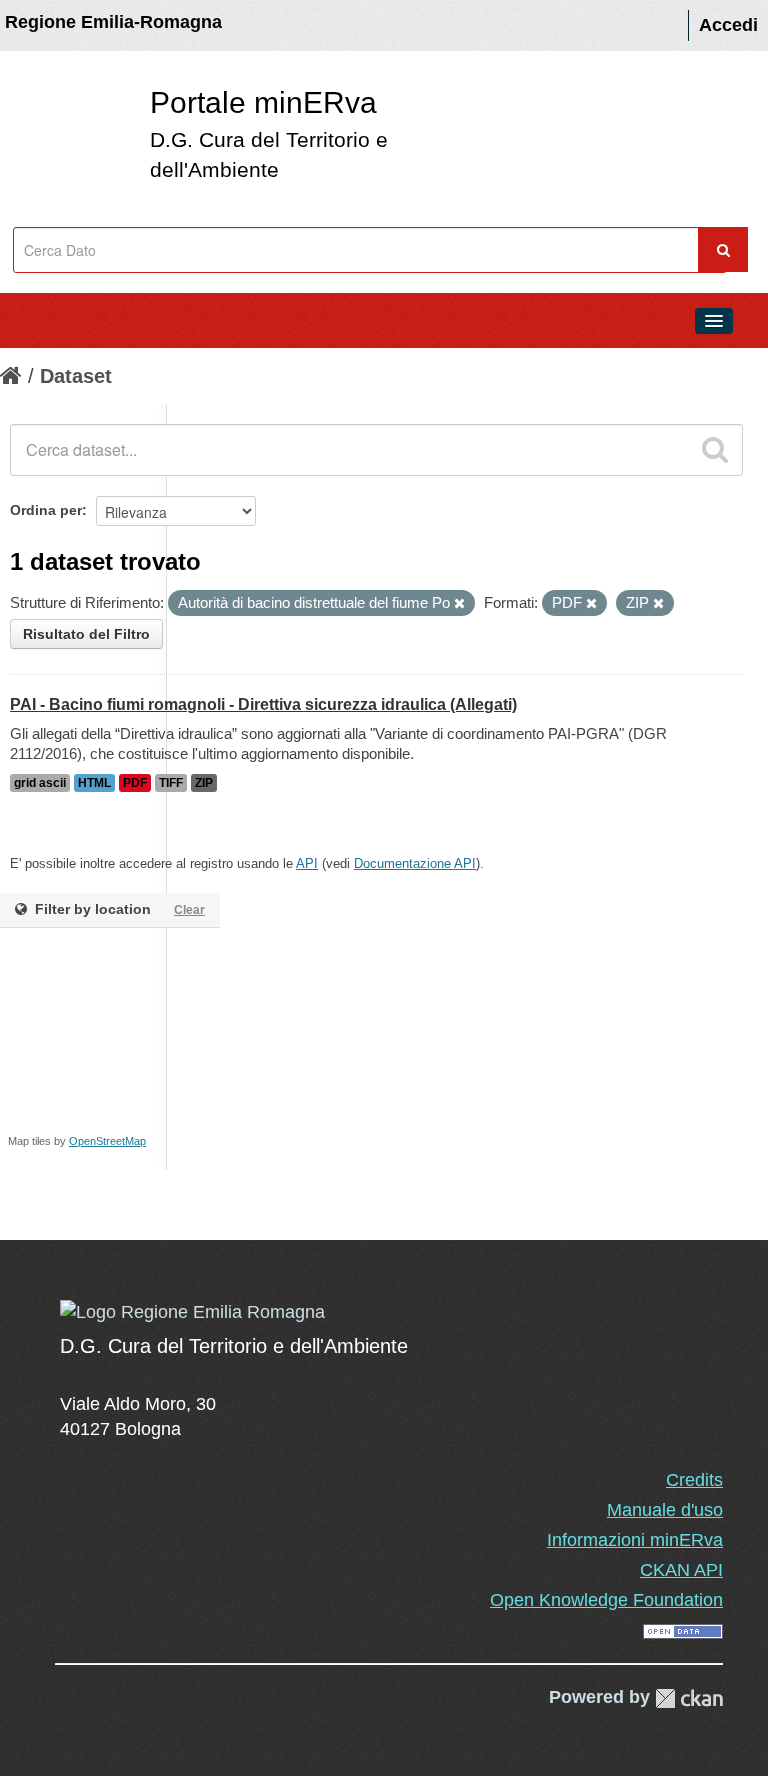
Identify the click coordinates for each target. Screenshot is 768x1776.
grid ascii (40, 783)
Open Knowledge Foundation (606, 1600)
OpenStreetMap (107, 1141)
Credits (694, 1480)
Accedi (728, 25)
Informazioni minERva (635, 1540)
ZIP (204, 783)
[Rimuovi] (459, 604)
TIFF (171, 783)
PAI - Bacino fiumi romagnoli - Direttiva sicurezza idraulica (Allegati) (263, 704)
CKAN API (681, 1570)
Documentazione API (415, 863)
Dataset (76, 376)
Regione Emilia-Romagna (113, 22)
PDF (135, 783)
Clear (189, 910)
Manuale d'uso (665, 1510)
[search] (715, 450)
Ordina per (46, 510)
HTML (94, 783)
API (307, 863)
